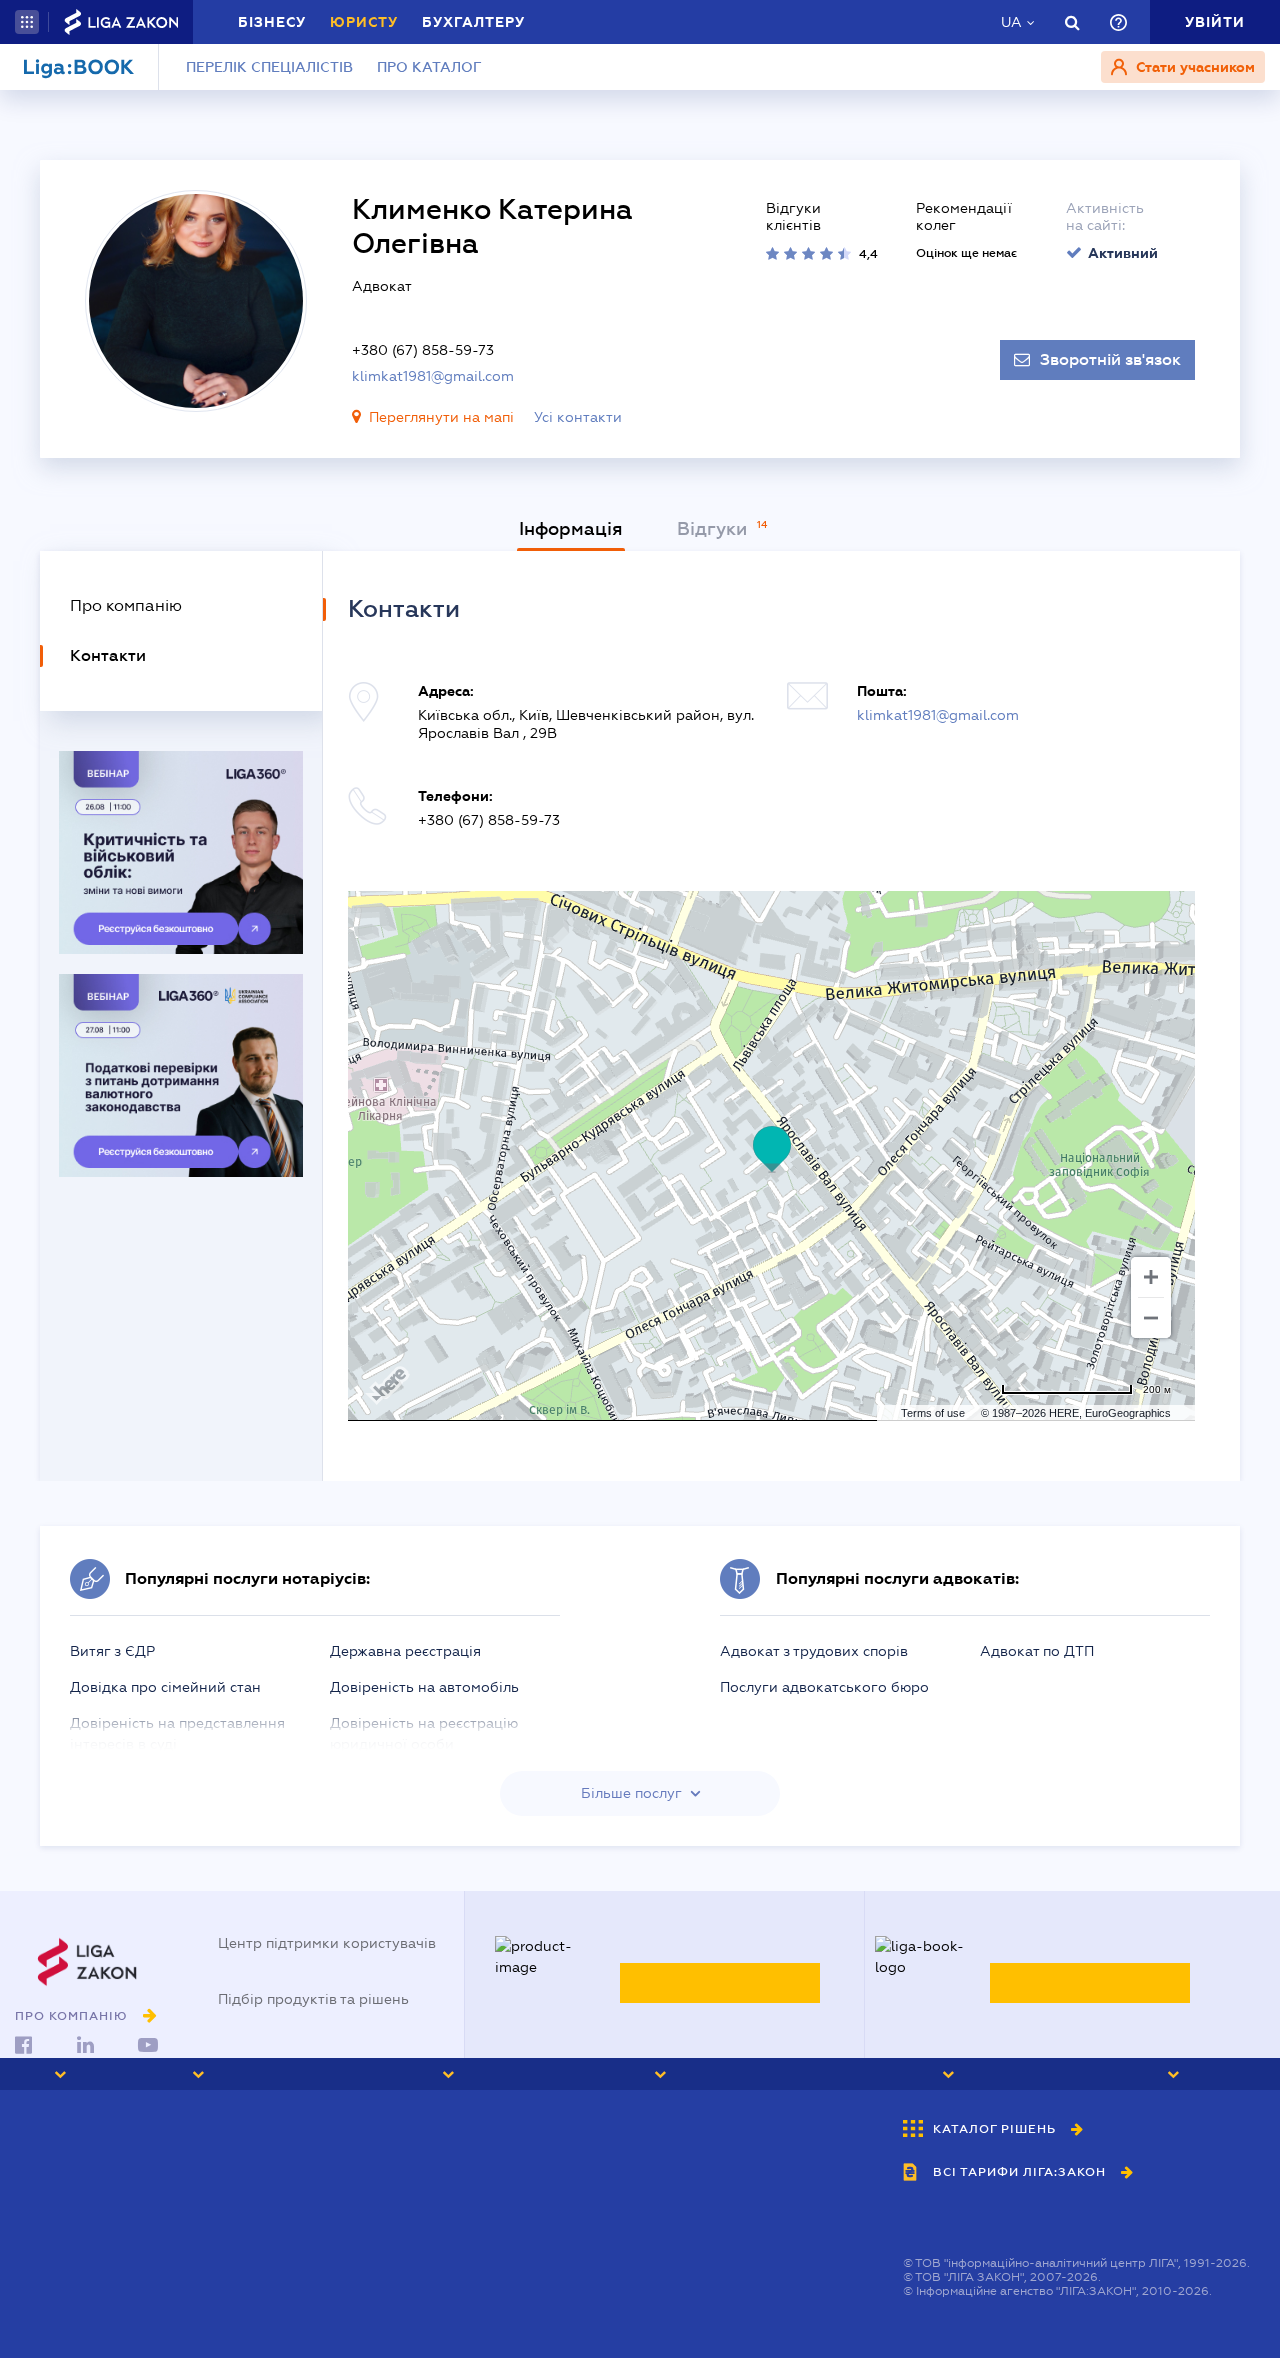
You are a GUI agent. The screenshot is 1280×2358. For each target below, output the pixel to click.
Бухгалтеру (473, 22)
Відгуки (714, 529)
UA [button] (1011, 22)
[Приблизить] (1151, 1277)
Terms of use (933, 1413)
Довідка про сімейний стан (165, 1687)
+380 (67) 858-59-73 (423, 350)
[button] (27, 22)
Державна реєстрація (405, 1651)
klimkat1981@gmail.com (433, 376)
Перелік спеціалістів (269, 67)
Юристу (364, 22)
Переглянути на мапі (441, 417)
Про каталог (429, 67)
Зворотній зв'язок (1110, 360)
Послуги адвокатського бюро (824, 1687)
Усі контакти (578, 417)
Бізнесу (272, 22)
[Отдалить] (1151, 1318)
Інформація (571, 529)
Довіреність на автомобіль (424, 1687)
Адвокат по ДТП (1037, 1651)
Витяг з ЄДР (112, 1651)
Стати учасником (1193, 67)
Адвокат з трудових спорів (814, 1651)
